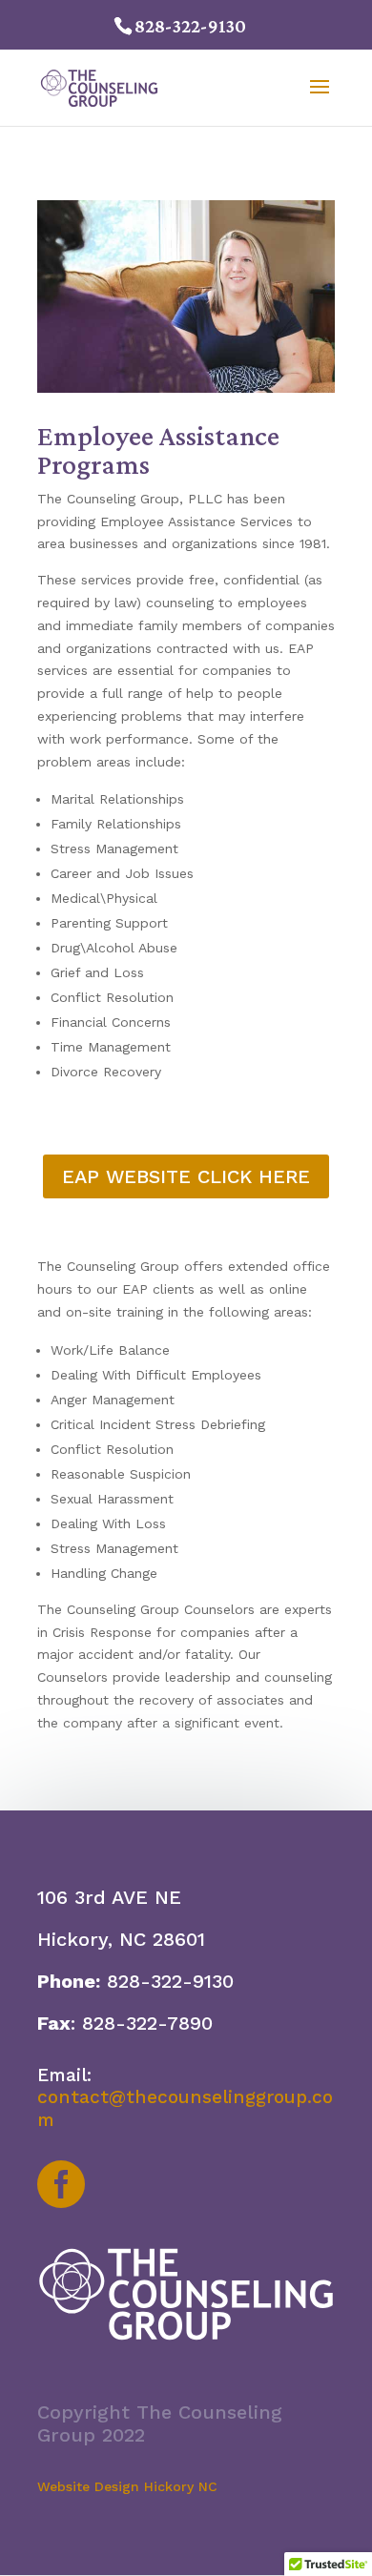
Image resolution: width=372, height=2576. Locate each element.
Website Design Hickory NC (127, 2486)
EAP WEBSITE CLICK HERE (186, 1176)
